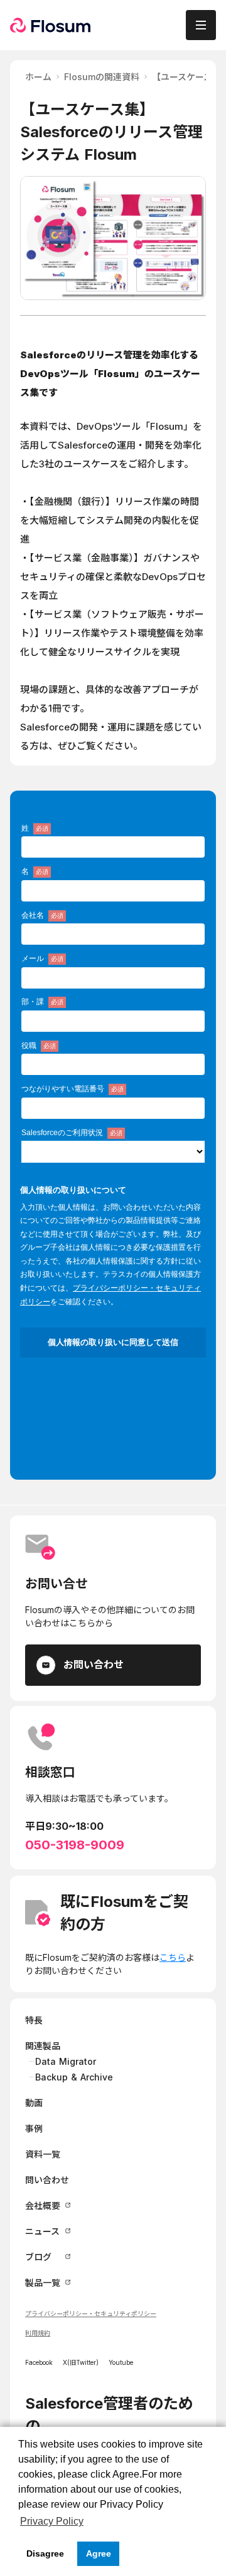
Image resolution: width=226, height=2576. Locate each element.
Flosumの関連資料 (102, 77)
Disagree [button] (45, 2553)
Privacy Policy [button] (52, 2521)
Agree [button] (99, 2553)
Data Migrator (66, 2061)
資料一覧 (43, 2154)
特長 (34, 2020)
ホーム (38, 77)
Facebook (39, 2362)
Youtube (121, 2362)
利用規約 (38, 2333)
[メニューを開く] (201, 25)
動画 (34, 2103)
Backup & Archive (74, 2077)
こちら (173, 1957)
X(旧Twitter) (81, 2362)
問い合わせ (47, 2180)
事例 (34, 2128)
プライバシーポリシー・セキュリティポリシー (91, 2314)
